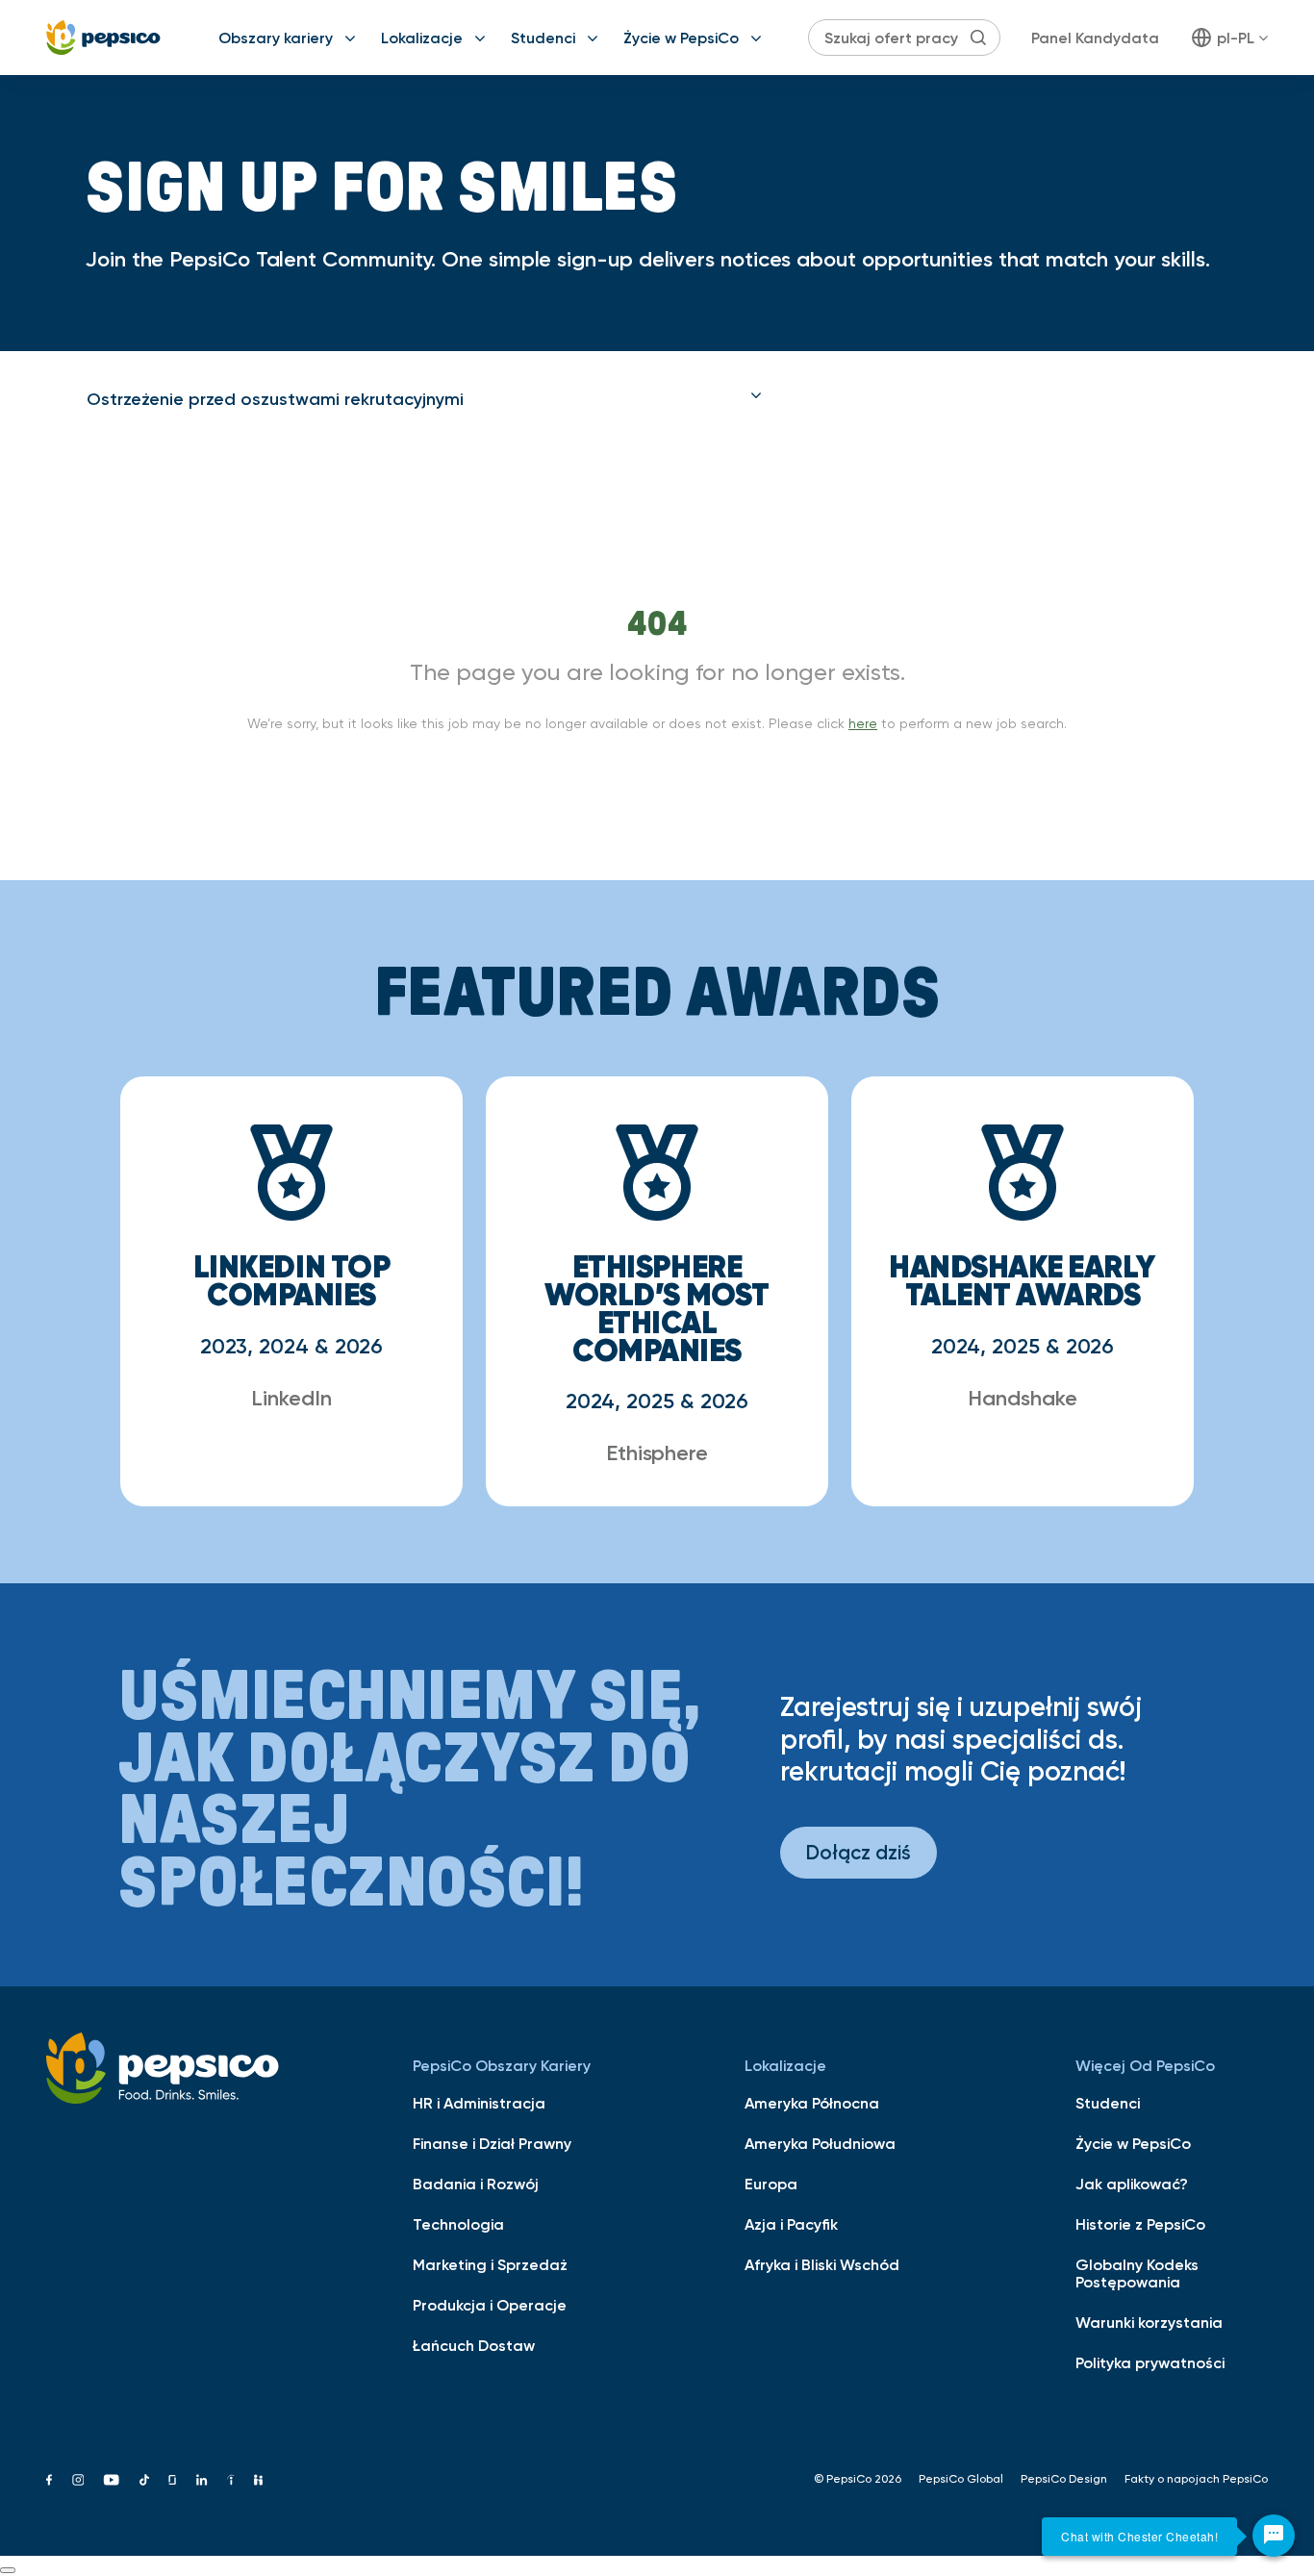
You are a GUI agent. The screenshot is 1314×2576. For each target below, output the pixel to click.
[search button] (978, 38)
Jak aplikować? (1132, 2184)
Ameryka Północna (812, 2103)
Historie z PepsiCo (1140, 2224)
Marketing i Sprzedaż (490, 2264)
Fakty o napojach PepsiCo (1196, 2479)
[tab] (424, 399)
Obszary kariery (276, 38)
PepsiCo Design (1064, 2479)
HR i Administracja (479, 2103)
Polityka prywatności (1150, 2362)
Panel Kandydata (1095, 38)
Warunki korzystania (1149, 2322)
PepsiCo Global (961, 2479)
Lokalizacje (422, 38)
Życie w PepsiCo (681, 38)
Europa (771, 2184)
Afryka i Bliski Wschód (822, 2264)
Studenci (543, 38)
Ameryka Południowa (820, 2143)
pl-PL (1236, 38)
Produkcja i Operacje (490, 2305)
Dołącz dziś (859, 1852)
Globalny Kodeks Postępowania (1137, 2273)
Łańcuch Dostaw (474, 2345)
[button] (424, 399)
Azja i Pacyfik (791, 2224)
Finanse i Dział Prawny (492, 2143)
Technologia (458, 2224)
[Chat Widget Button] (1274, 2536)
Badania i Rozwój (476, 2184)
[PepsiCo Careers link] (103, 38)
